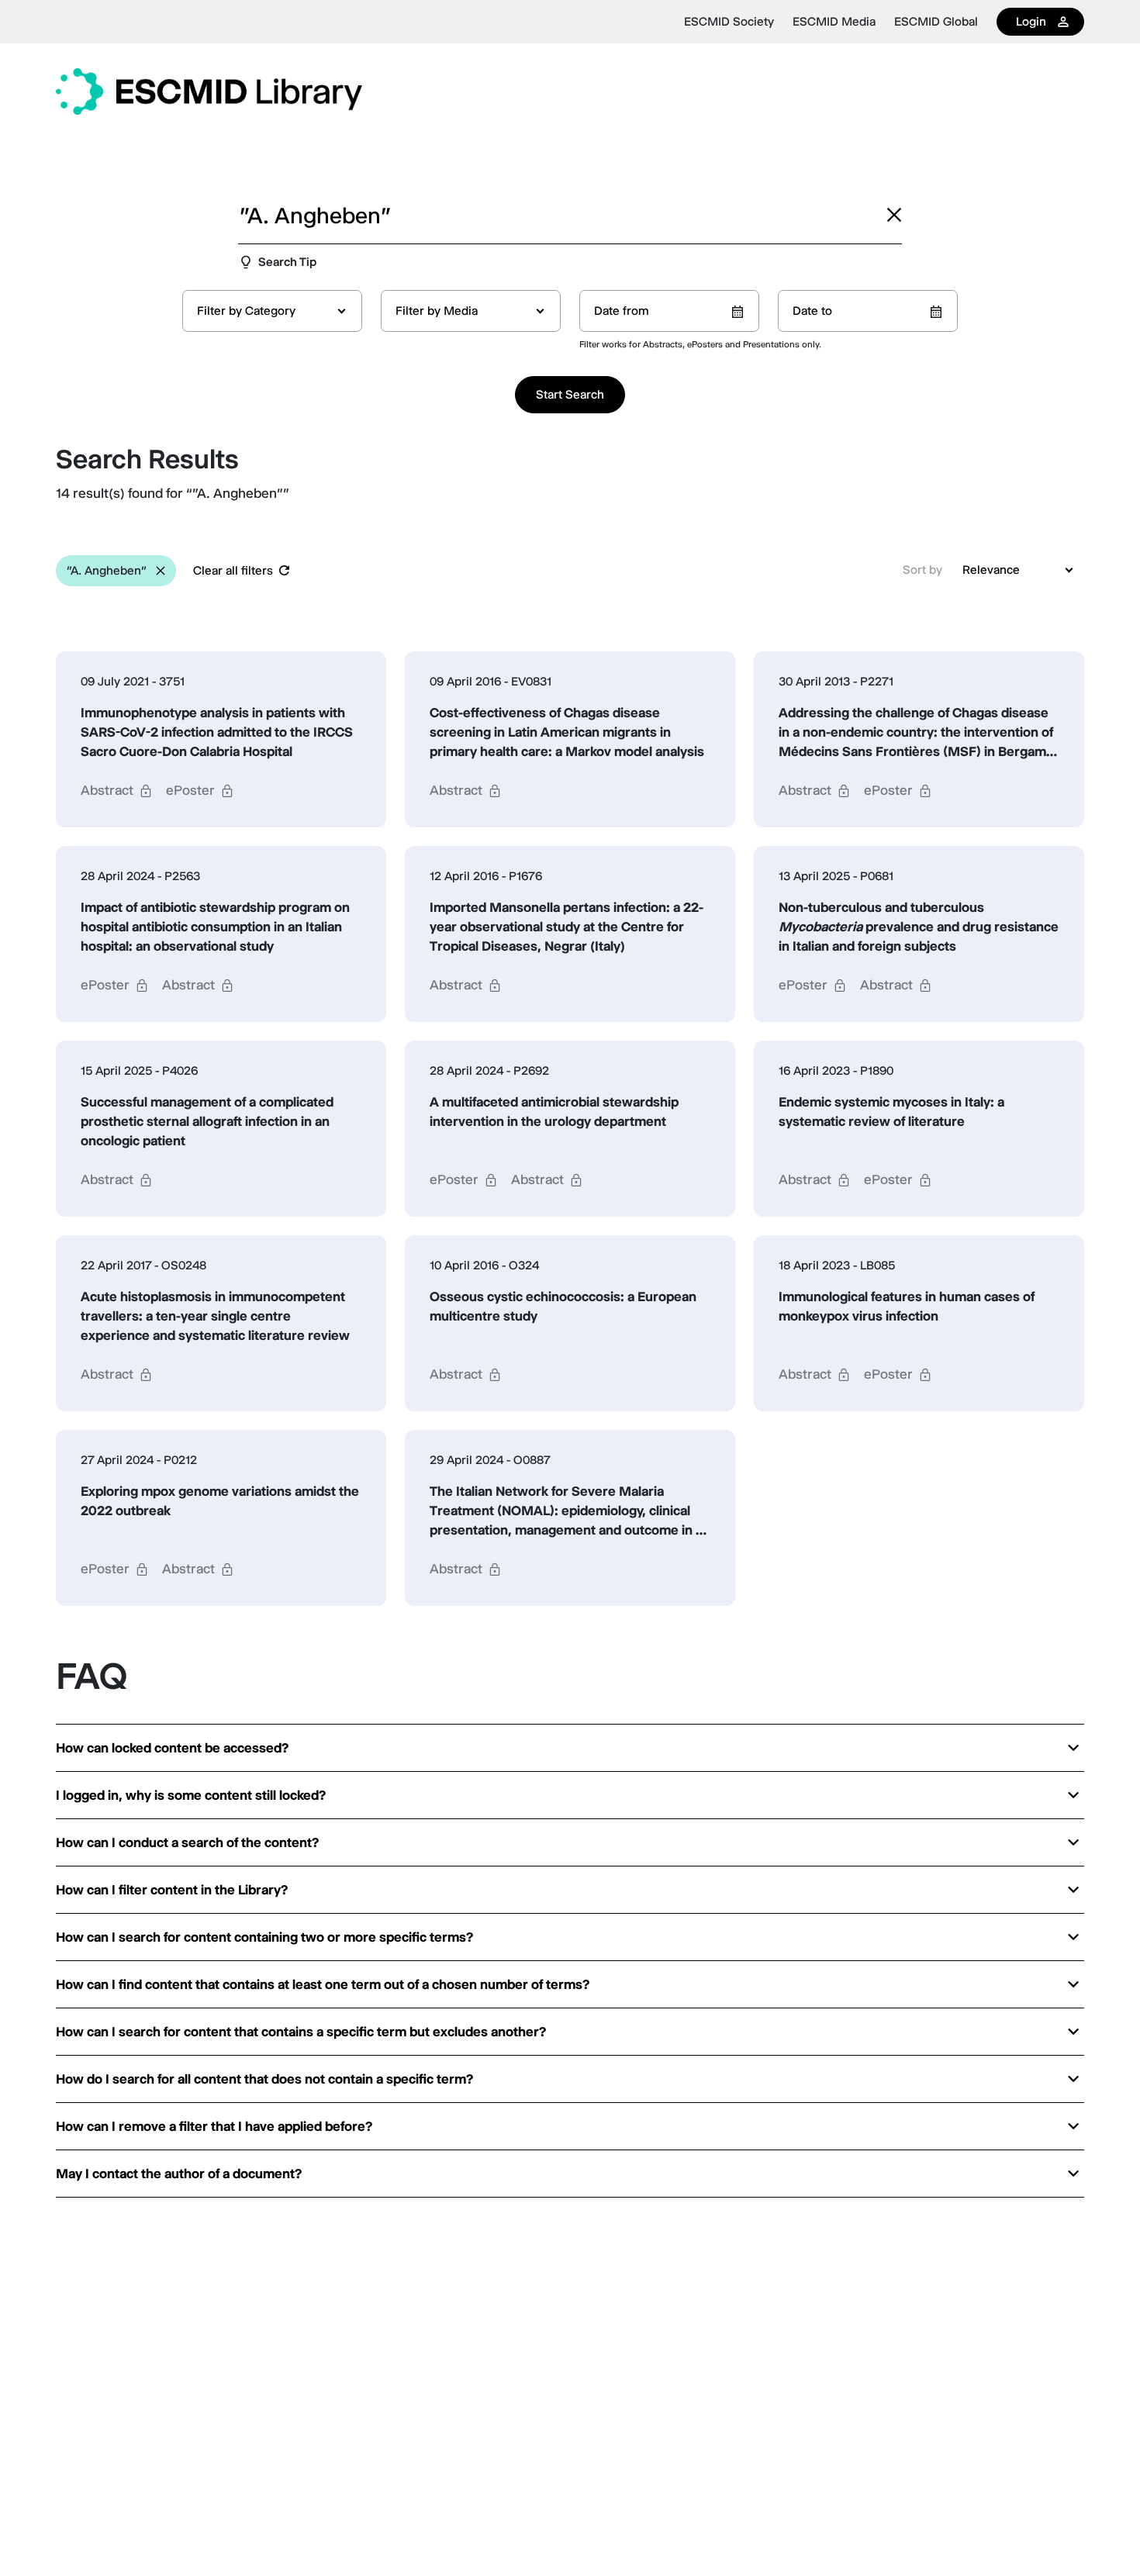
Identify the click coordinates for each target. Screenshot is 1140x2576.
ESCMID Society (729, 22)
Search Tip (287, 262)
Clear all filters (233, 570)
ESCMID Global (936, 22)
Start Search (570, 394)
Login (1031, 21)
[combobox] (272, 311)
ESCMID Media (834, 22)
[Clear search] (894, 215)
